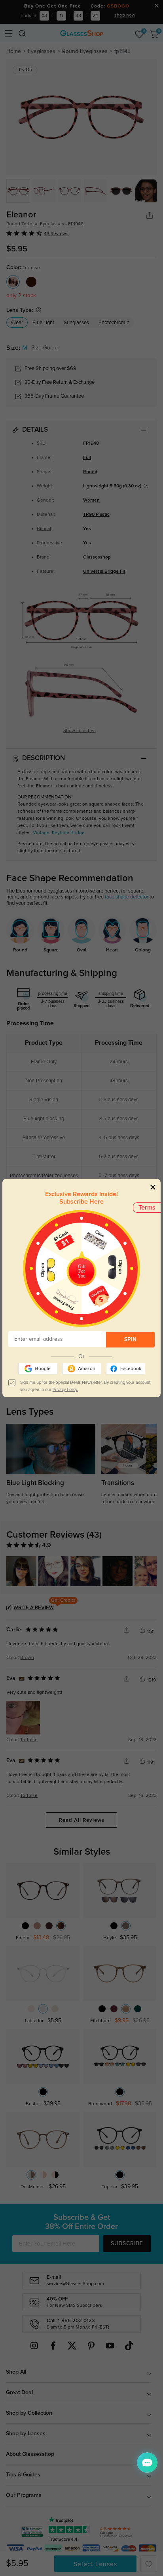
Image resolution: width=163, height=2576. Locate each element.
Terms (147, 1208)
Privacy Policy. (65, 1390)
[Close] (153, 1187)
